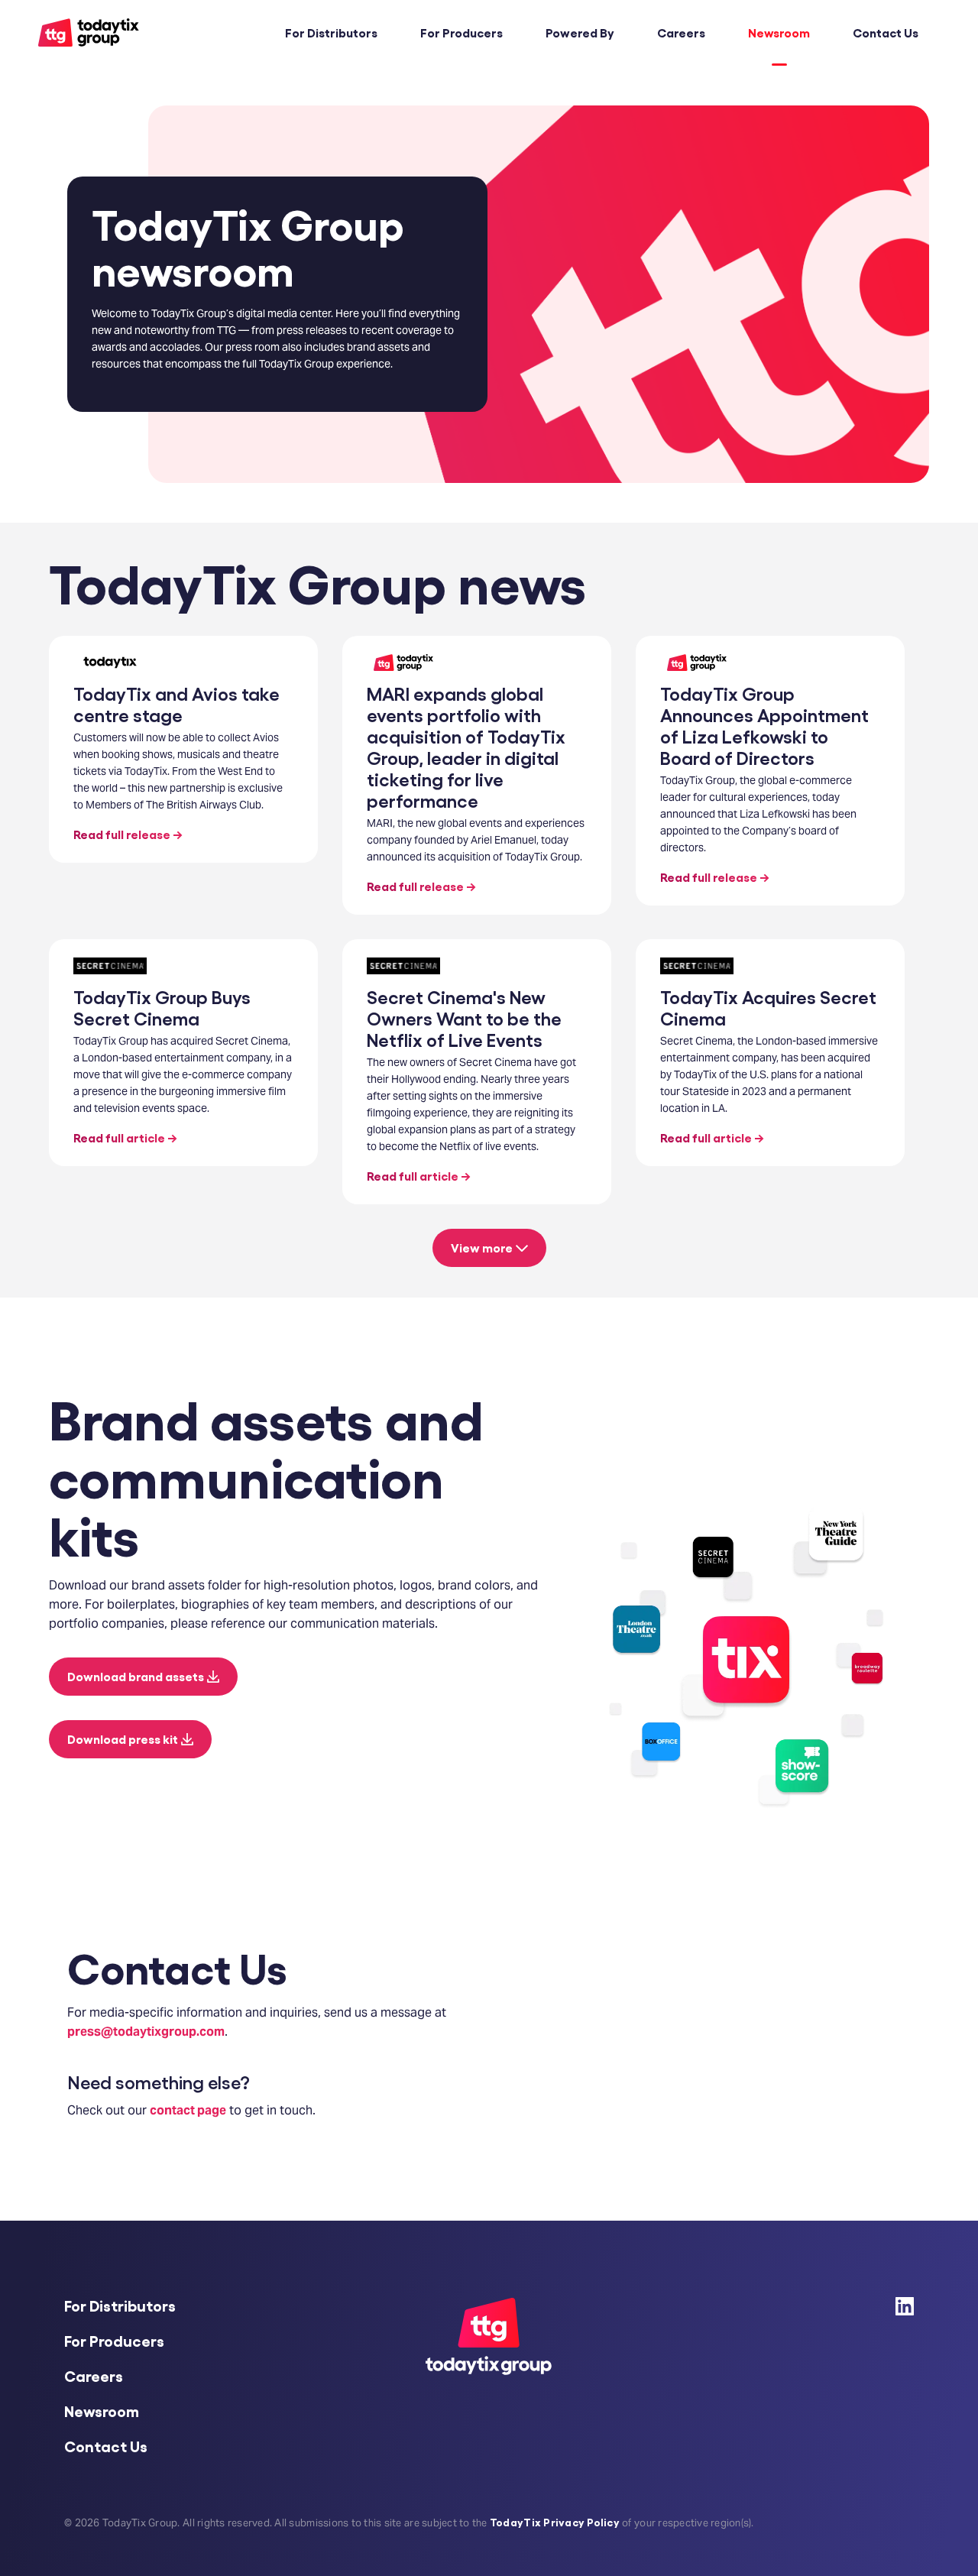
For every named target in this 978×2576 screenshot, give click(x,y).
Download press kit (123, 1739)
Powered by (580, 32)
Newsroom (779, 32)
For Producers (461, 32)
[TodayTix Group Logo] (89, 42)
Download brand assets (136, 1676)
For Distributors (331, 32)
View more (482, 1247)
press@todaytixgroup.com (146, 2032)
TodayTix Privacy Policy (555, 2522)
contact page (188, 2110)
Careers (681, 32)
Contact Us (886, 32)
